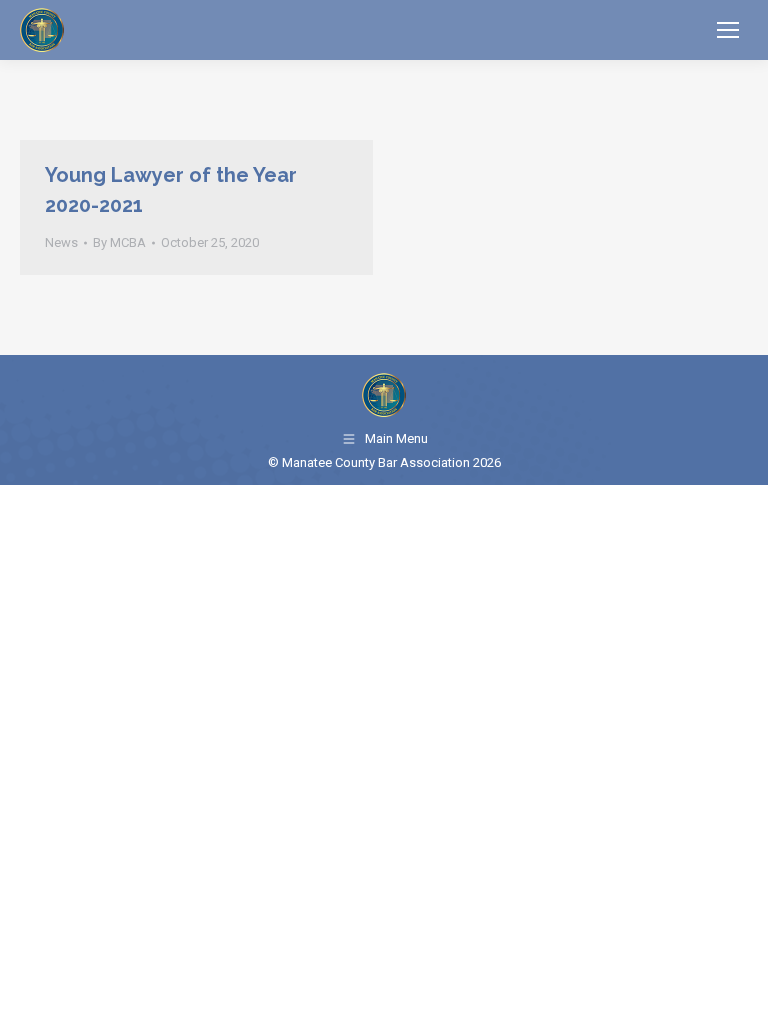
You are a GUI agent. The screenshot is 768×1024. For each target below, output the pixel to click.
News (61, 242)
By (119, 242)
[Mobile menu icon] (728, 30)
